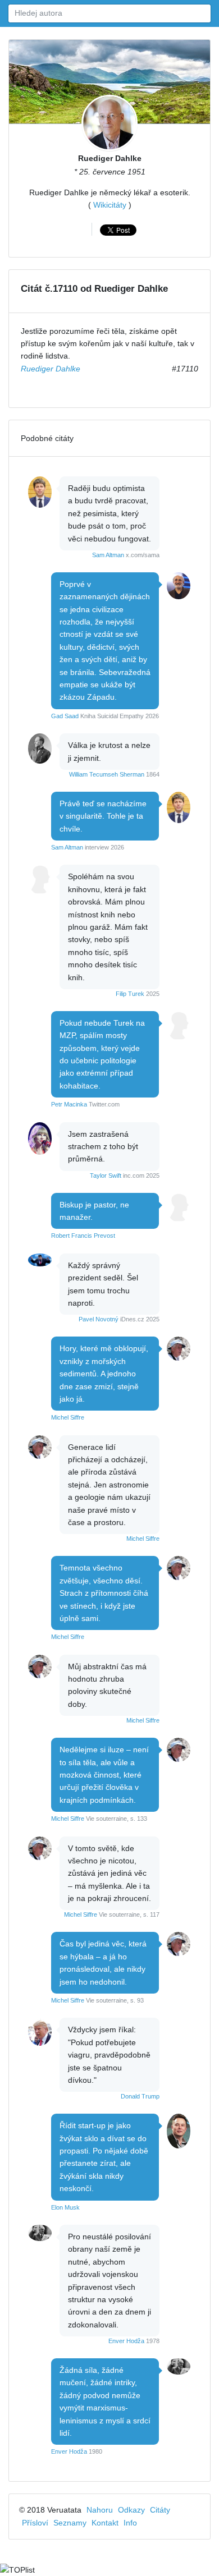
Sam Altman (108, 555)
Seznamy (70, 2523)
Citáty (160, 2510)
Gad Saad (65, 716)
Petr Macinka (69, 1104)
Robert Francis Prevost (83, 1236)
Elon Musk (65, 2207)
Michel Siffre (68, 1417)
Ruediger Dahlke (110, 158)
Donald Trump (140, 2096)
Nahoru (100, 2510)
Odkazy (131, 2510)
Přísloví (35, 2523)
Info (130, 2523)
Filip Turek (130, 994)
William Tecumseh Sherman (107, 774)
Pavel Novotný (99, 1319)
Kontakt (105, 2523)
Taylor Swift (106, 1175)
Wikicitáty (110, 205)
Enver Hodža (126, 2341)
